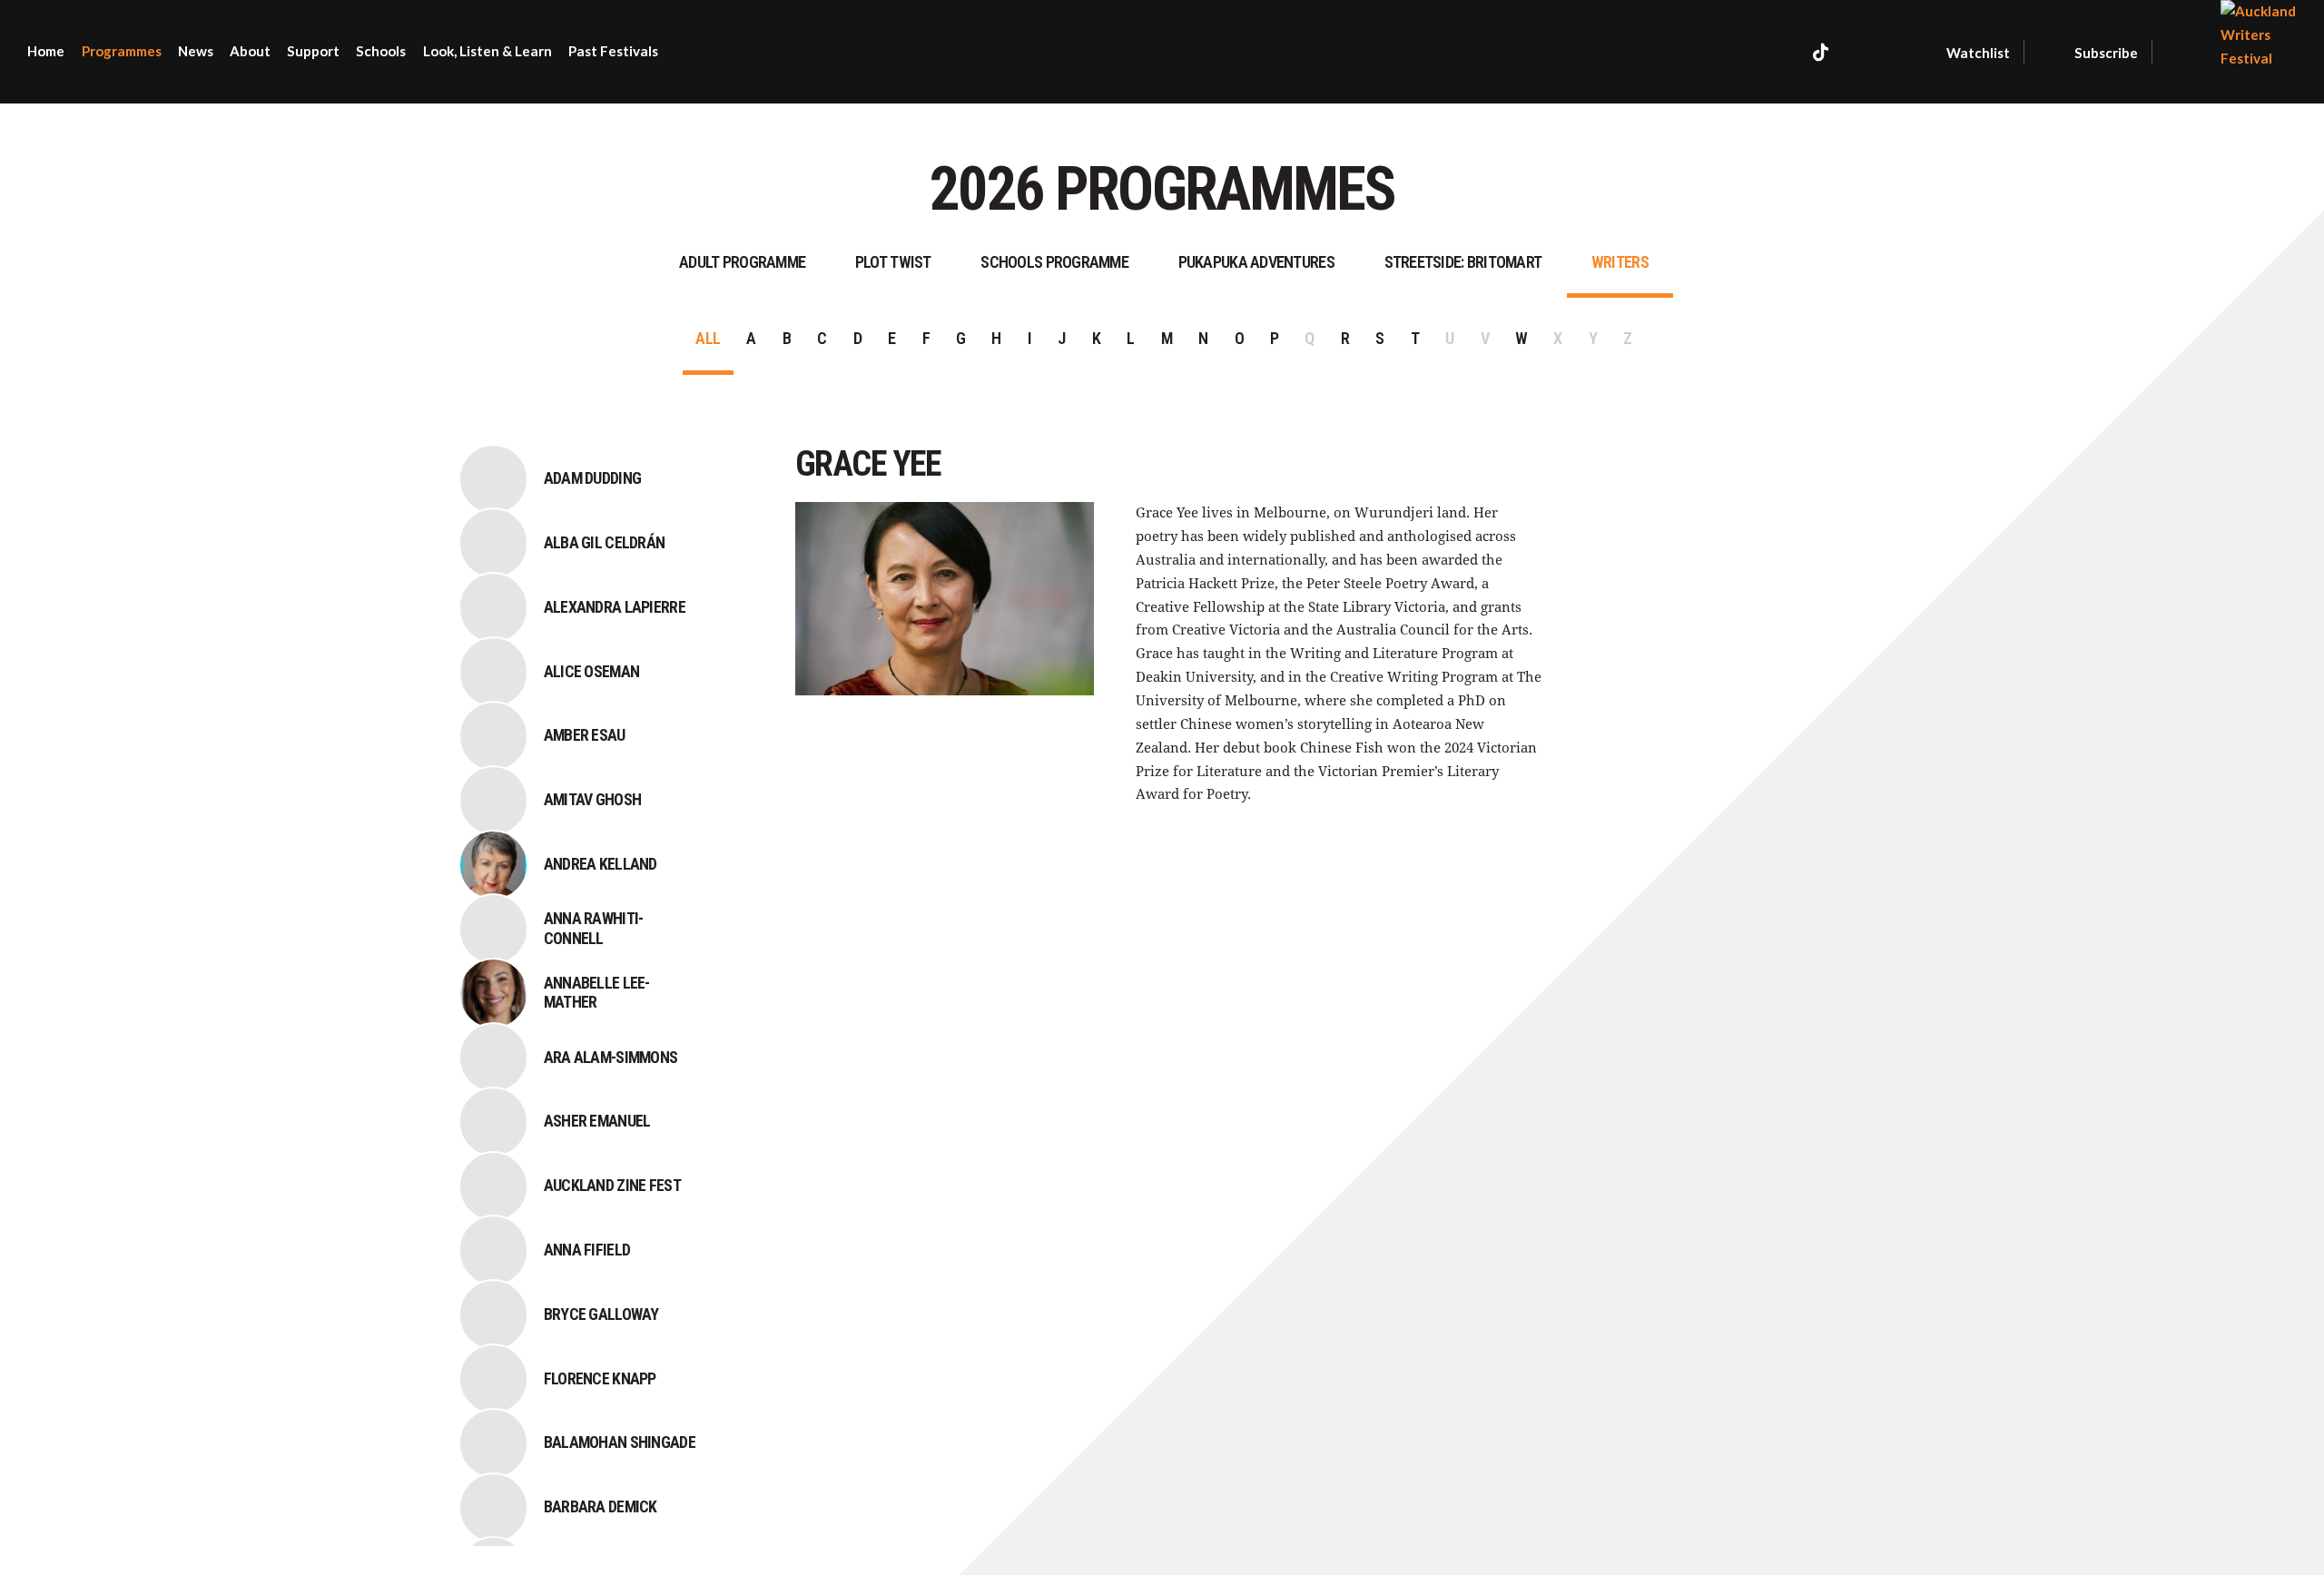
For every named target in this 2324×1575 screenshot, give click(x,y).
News (196, 51)
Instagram (1864, 52)
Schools (381, 51)
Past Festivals (613, 51)
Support (313, 51)
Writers (1620, 262)
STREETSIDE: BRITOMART (1463, 262)
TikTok (1821, 52)
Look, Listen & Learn (487, 51)
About (250, 51)
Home (46, 51)
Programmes (122, 51)
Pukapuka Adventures (1256, 262)
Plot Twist (893, 262)
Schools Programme (1054, 262)
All (708, 338)
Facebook (1782, 52)
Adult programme (742, 262)
